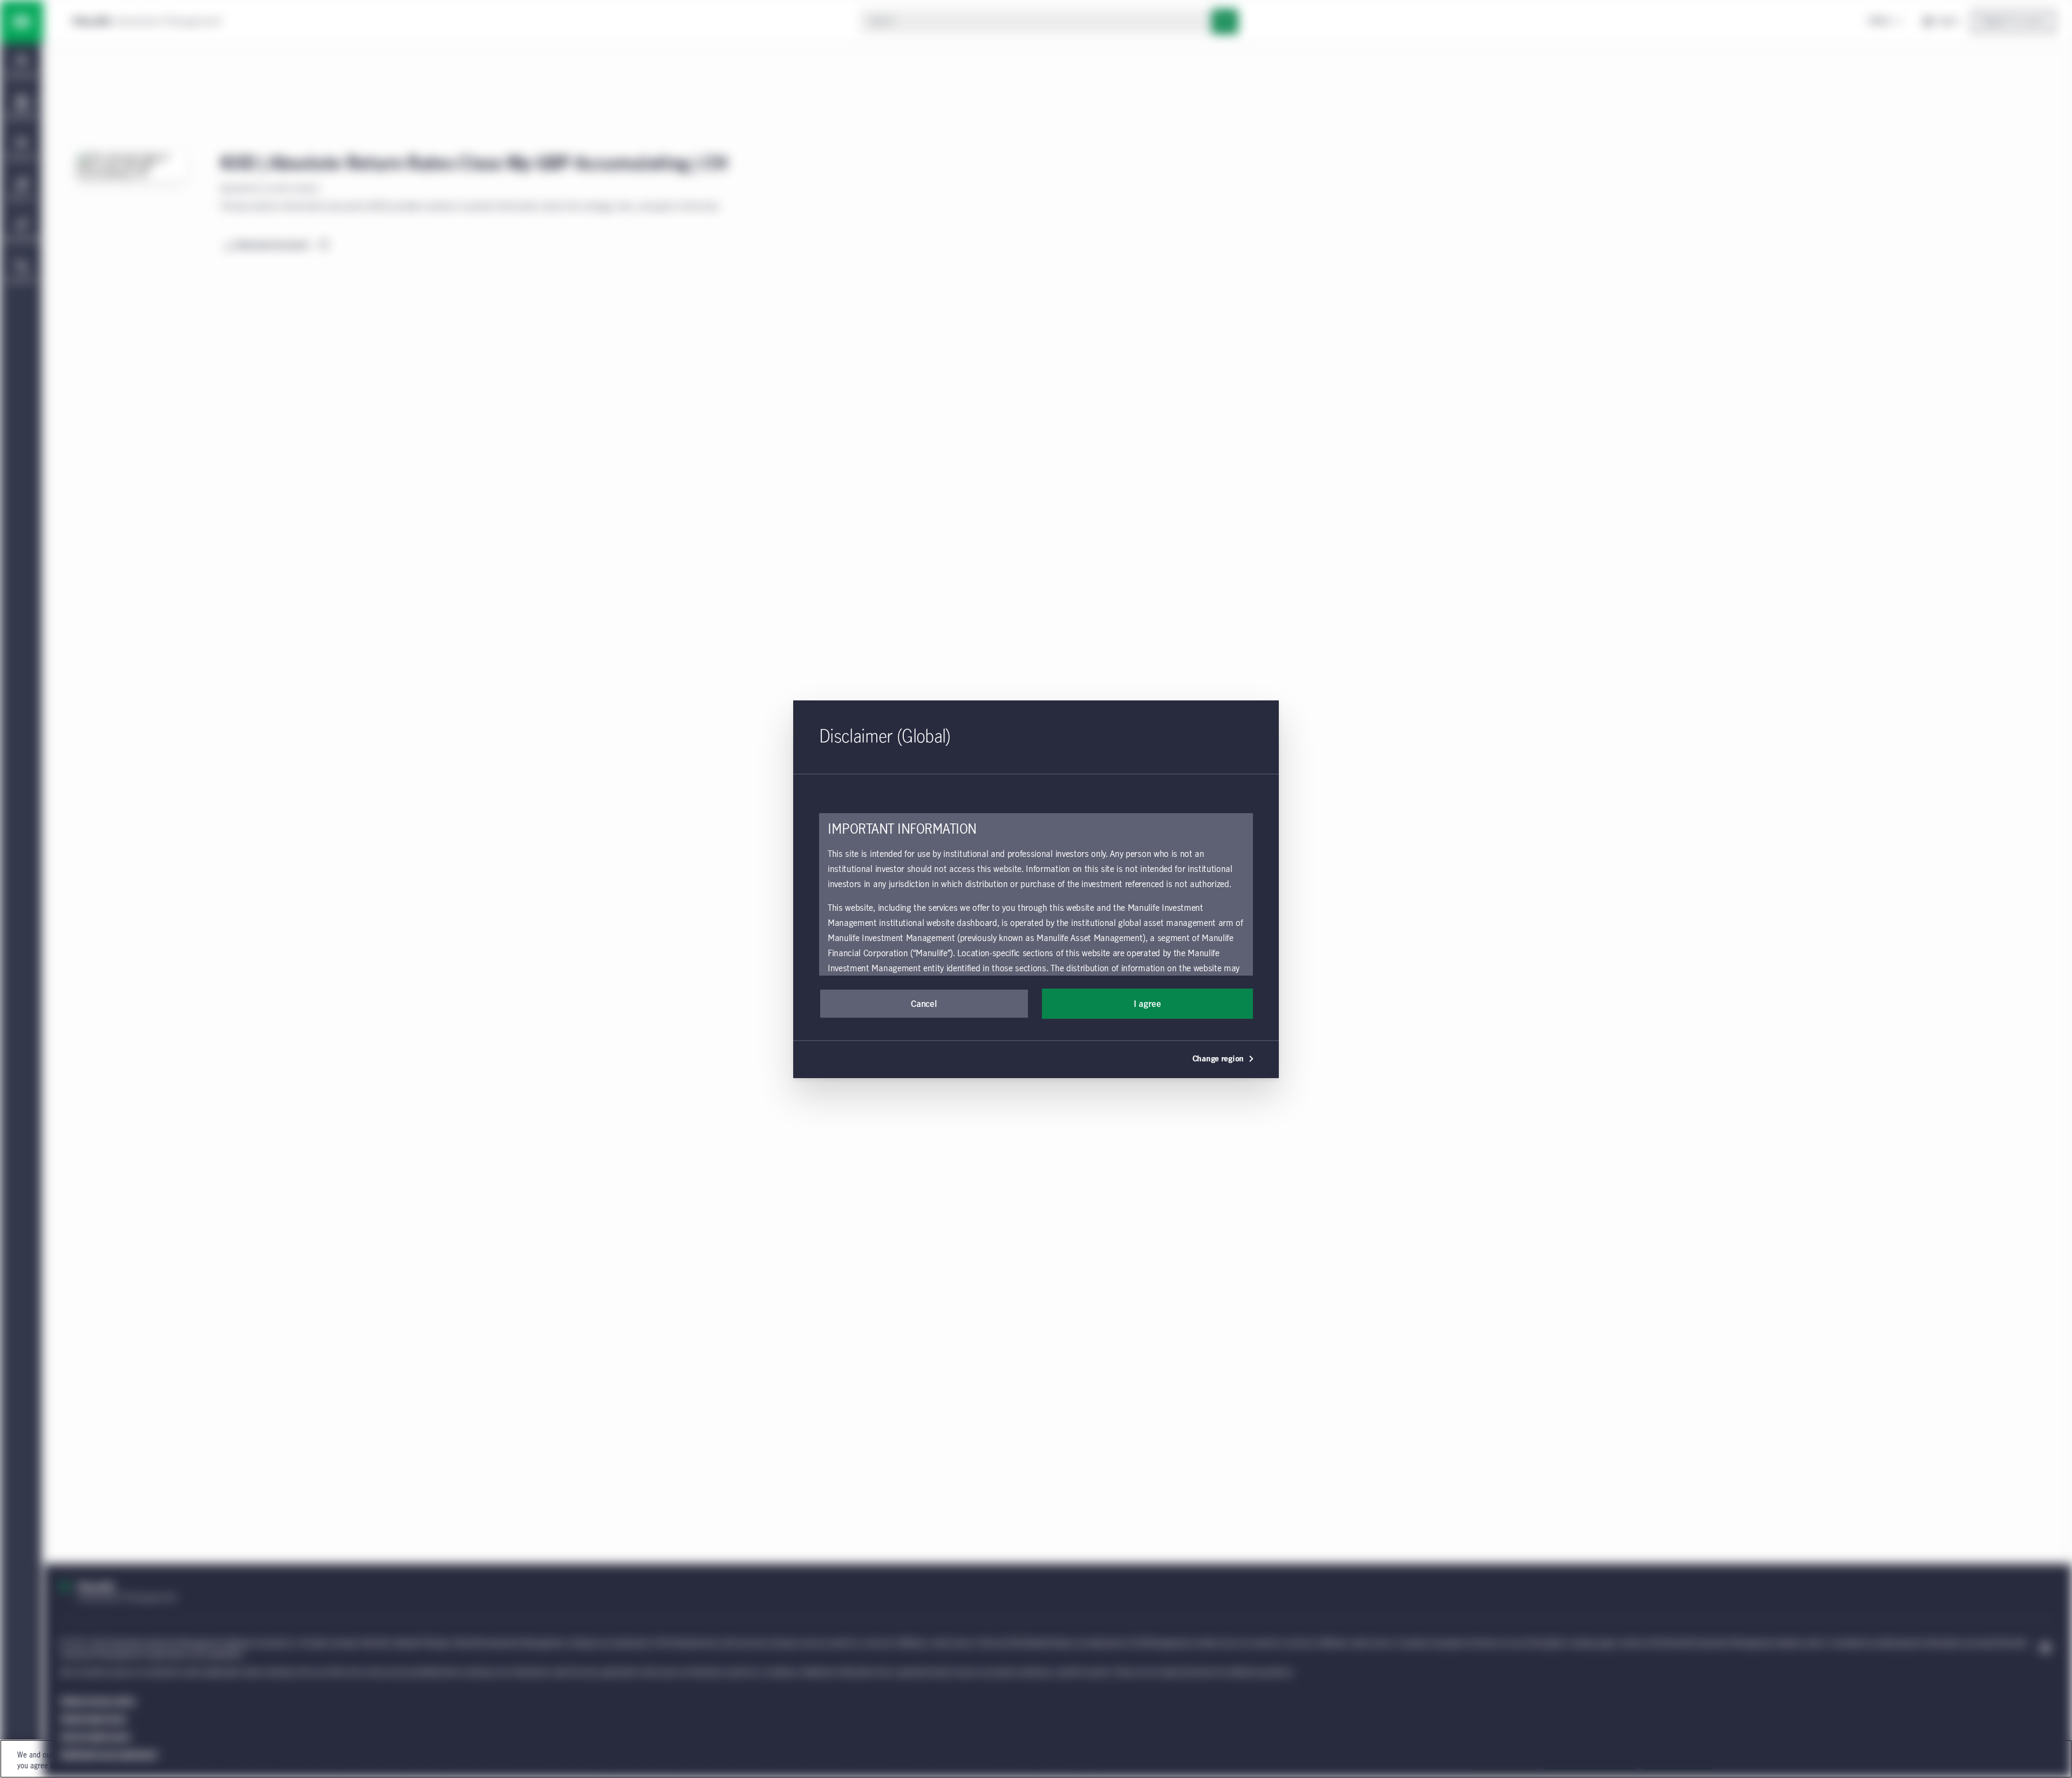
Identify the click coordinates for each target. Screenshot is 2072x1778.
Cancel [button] (924, 1004)
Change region (1218, 1059)
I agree (1147, 1004)
